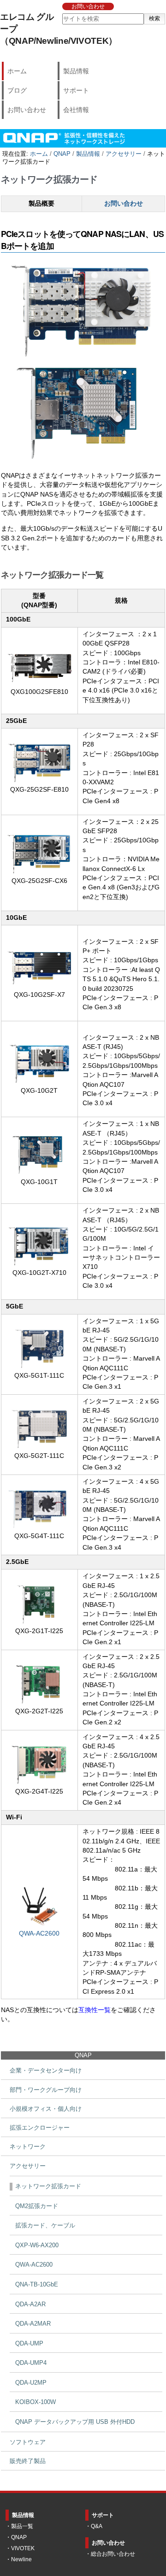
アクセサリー (124, 154)
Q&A (97, 2526)
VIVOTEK (23, 2548)
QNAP (62, 154)
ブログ (17, 90)
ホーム (17, 71)
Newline (21, 2559)
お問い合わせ (88, 6)
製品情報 (76, 71)
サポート (76, 90)
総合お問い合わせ (113, 2554)
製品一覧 (22, 2526)
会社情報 (76, 110)
